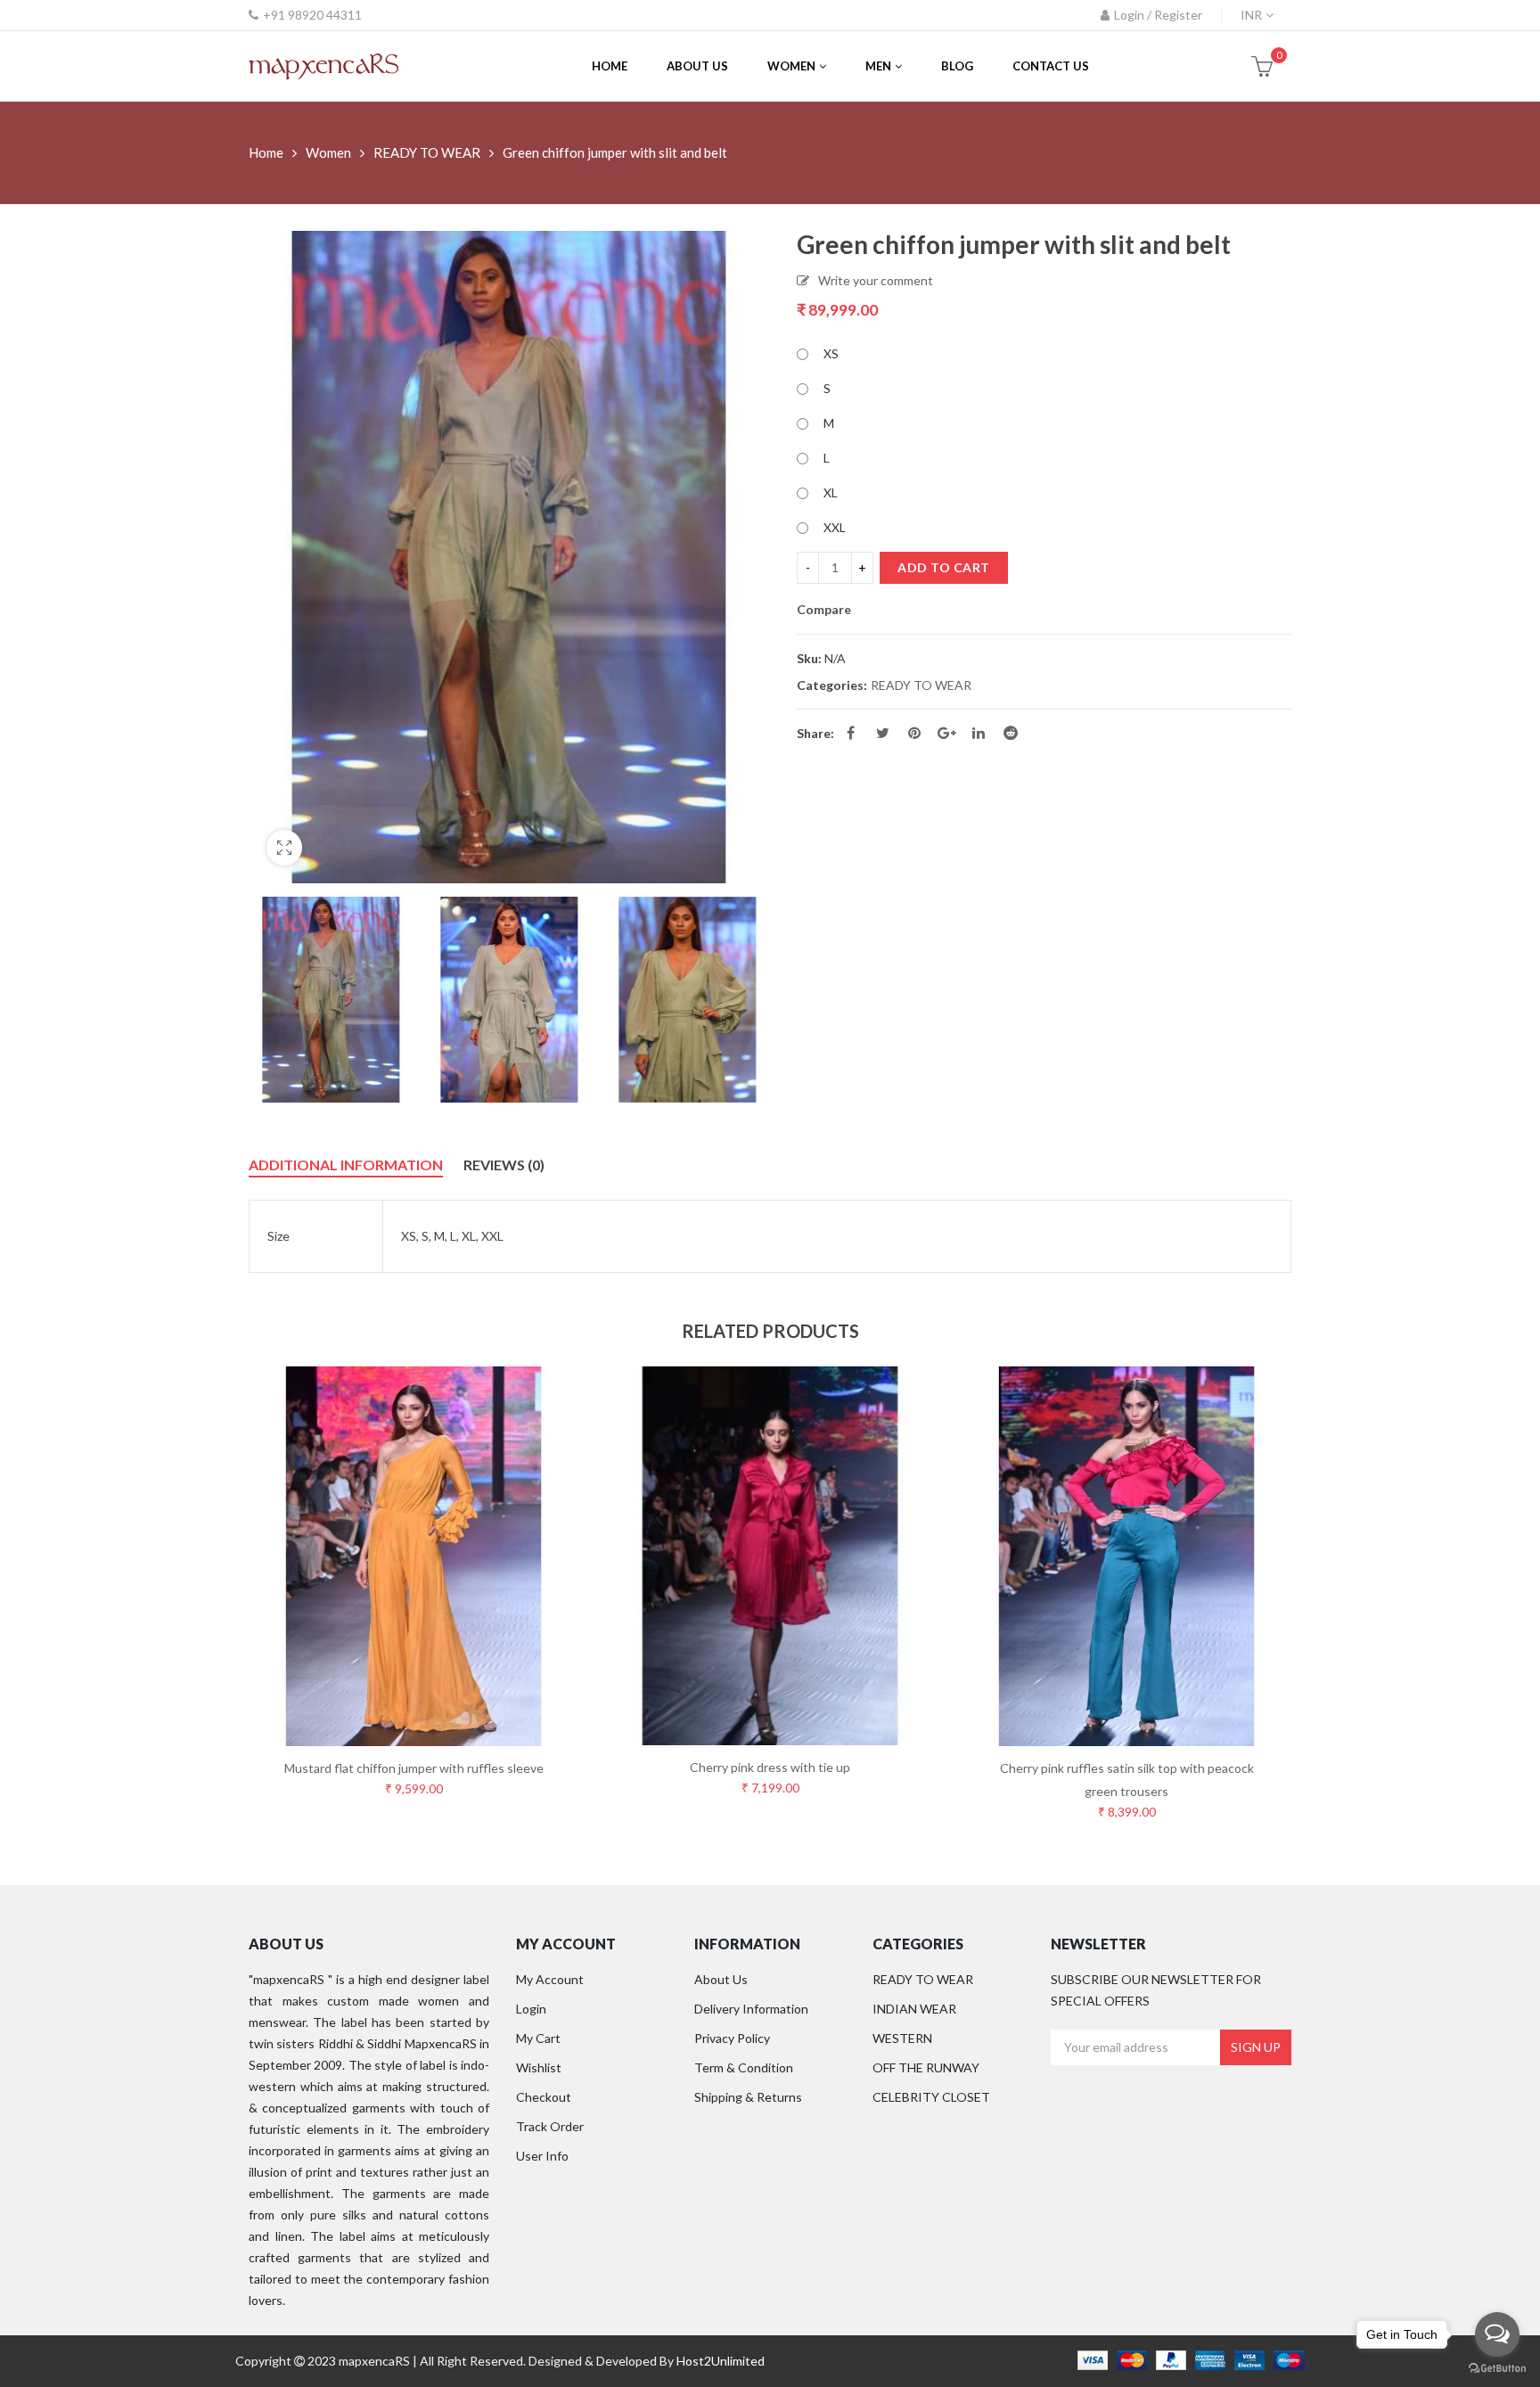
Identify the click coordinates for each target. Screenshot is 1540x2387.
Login (531, 2009)
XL (831, 492)
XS (831, 353)
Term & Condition (744, 2067)
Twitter (882, 733)
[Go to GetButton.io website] (1497, 2369)
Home (266, 152)
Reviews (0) (504, 1165)
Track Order (550, 2126)
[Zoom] (284, 848)
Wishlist (539, 2067)
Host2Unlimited (721, 2361)
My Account (550, 1979)
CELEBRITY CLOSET (931, 2097)
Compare (824, 610)
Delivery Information (751, 2009)
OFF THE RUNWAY (926, 2067)
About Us (721, 1979)
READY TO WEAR (427, 152)
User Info (542, 2156)
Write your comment (876, 280)
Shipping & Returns (748, 2097)
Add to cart (944, 567)
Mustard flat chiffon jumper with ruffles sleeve (414, 1768)
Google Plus (946, 733)
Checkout (544, 2097)
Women (328, 152)
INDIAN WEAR (914, 2009)
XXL (835, 527)
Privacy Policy (732, 2038)
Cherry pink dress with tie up (770, 1767)
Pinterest (914, 733)
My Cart (538, 2038)
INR (1251, 15)
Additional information (346, 1165)
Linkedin (979, 733)
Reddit (1011, 733)
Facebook (850, 733)
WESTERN (902, 2038)
